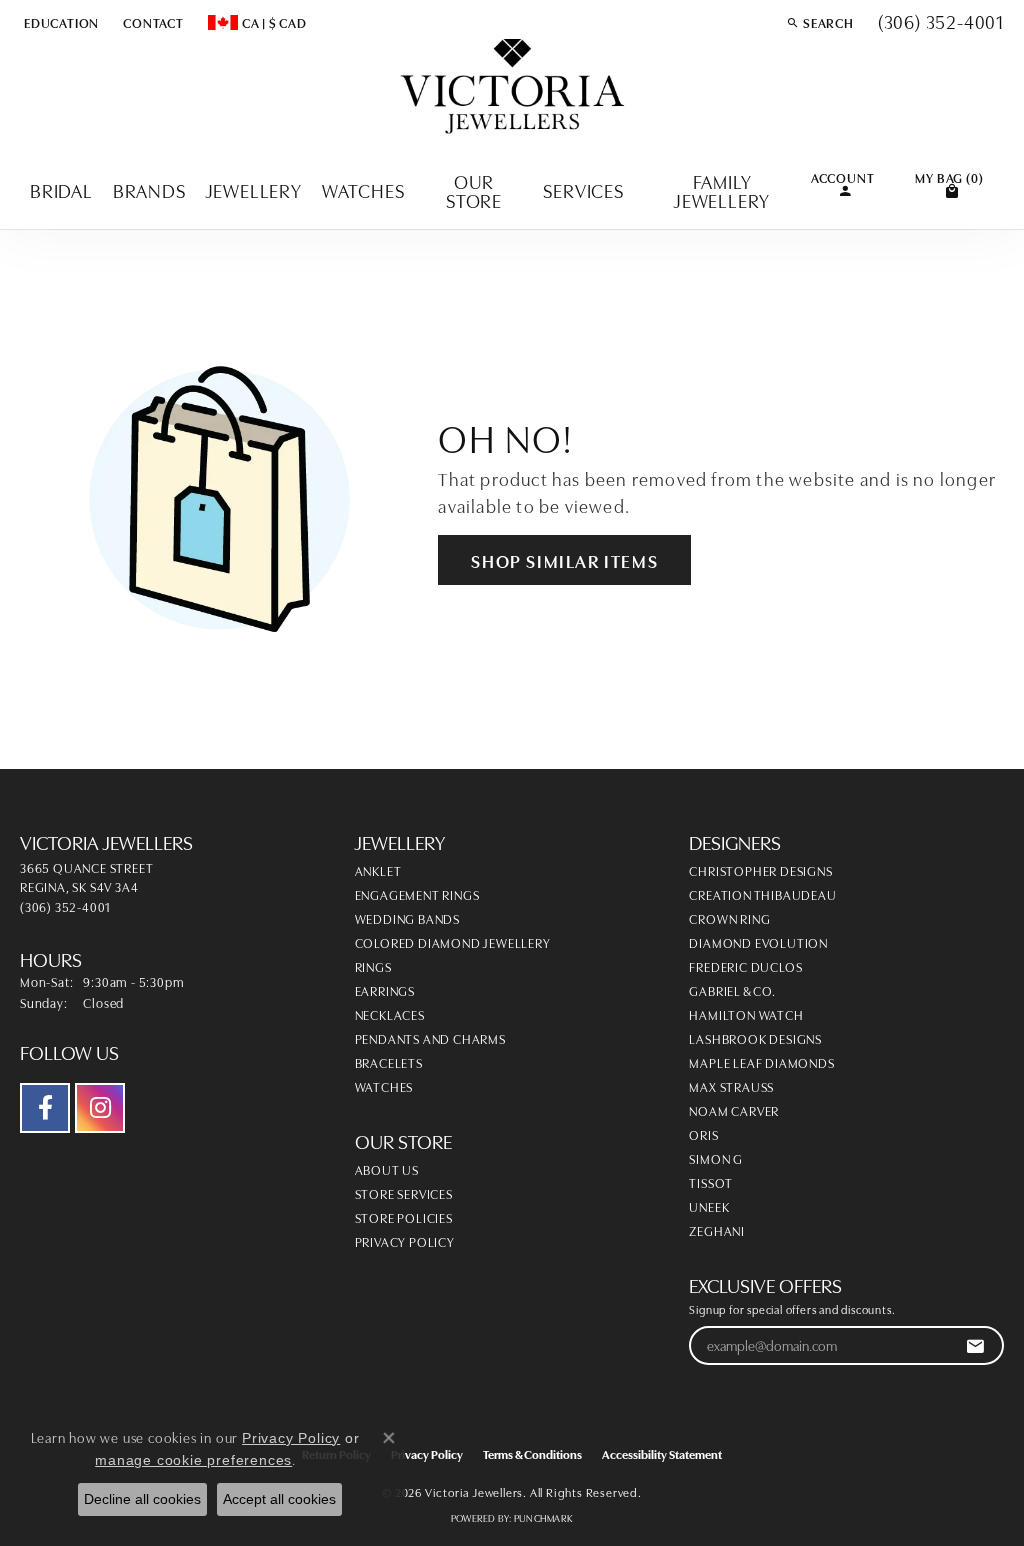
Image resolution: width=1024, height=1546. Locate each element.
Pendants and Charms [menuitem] (430, 1038)
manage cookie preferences (193, 1460)
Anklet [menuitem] (378, 870)
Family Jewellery (722, 190)
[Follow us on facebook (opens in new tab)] (45, 1108)
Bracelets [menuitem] (389, 1062)
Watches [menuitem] (384, 1086)
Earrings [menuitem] (385, 990)
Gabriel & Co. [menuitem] (732, 990)
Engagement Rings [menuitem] (417, 894)
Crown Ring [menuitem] (729, 918)
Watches (363, 189)
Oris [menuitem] (703, 1134)
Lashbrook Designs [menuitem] (755, 1038)
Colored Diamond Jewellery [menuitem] (453, 942)
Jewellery (254, 189)
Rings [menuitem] (373, 966)
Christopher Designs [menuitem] (760, 870)
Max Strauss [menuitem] (731, 1086)
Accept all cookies (279, 1499)
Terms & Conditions (532, 1453)
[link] (151, 22)
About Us (387, 1169)
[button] (59, 22)
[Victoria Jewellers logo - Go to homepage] (512, 87)
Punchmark (543, 1518)
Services (583, 189)
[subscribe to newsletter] (975, 1345)
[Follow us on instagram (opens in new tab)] (100, 1108)
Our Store (474, 190)
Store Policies (404, 1217)
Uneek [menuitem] (709, 1206)
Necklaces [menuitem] (390, 1014)
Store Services (404, 1193)
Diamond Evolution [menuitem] (758, 942)
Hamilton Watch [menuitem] (746, 1014)
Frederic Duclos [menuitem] (745, 966)
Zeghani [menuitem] (717, 1230)
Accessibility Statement (662, 1453)
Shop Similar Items (564, 560)
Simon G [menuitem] (716, 1158)
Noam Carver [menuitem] (734, 1110)
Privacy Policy (405, 1241)
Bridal (61, 189)
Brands (149, 189)
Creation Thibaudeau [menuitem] (762, 894)
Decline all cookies (142, 1499)
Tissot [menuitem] (711, 1182)
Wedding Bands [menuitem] (407, 918)
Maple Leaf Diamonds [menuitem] (761, 1062)
